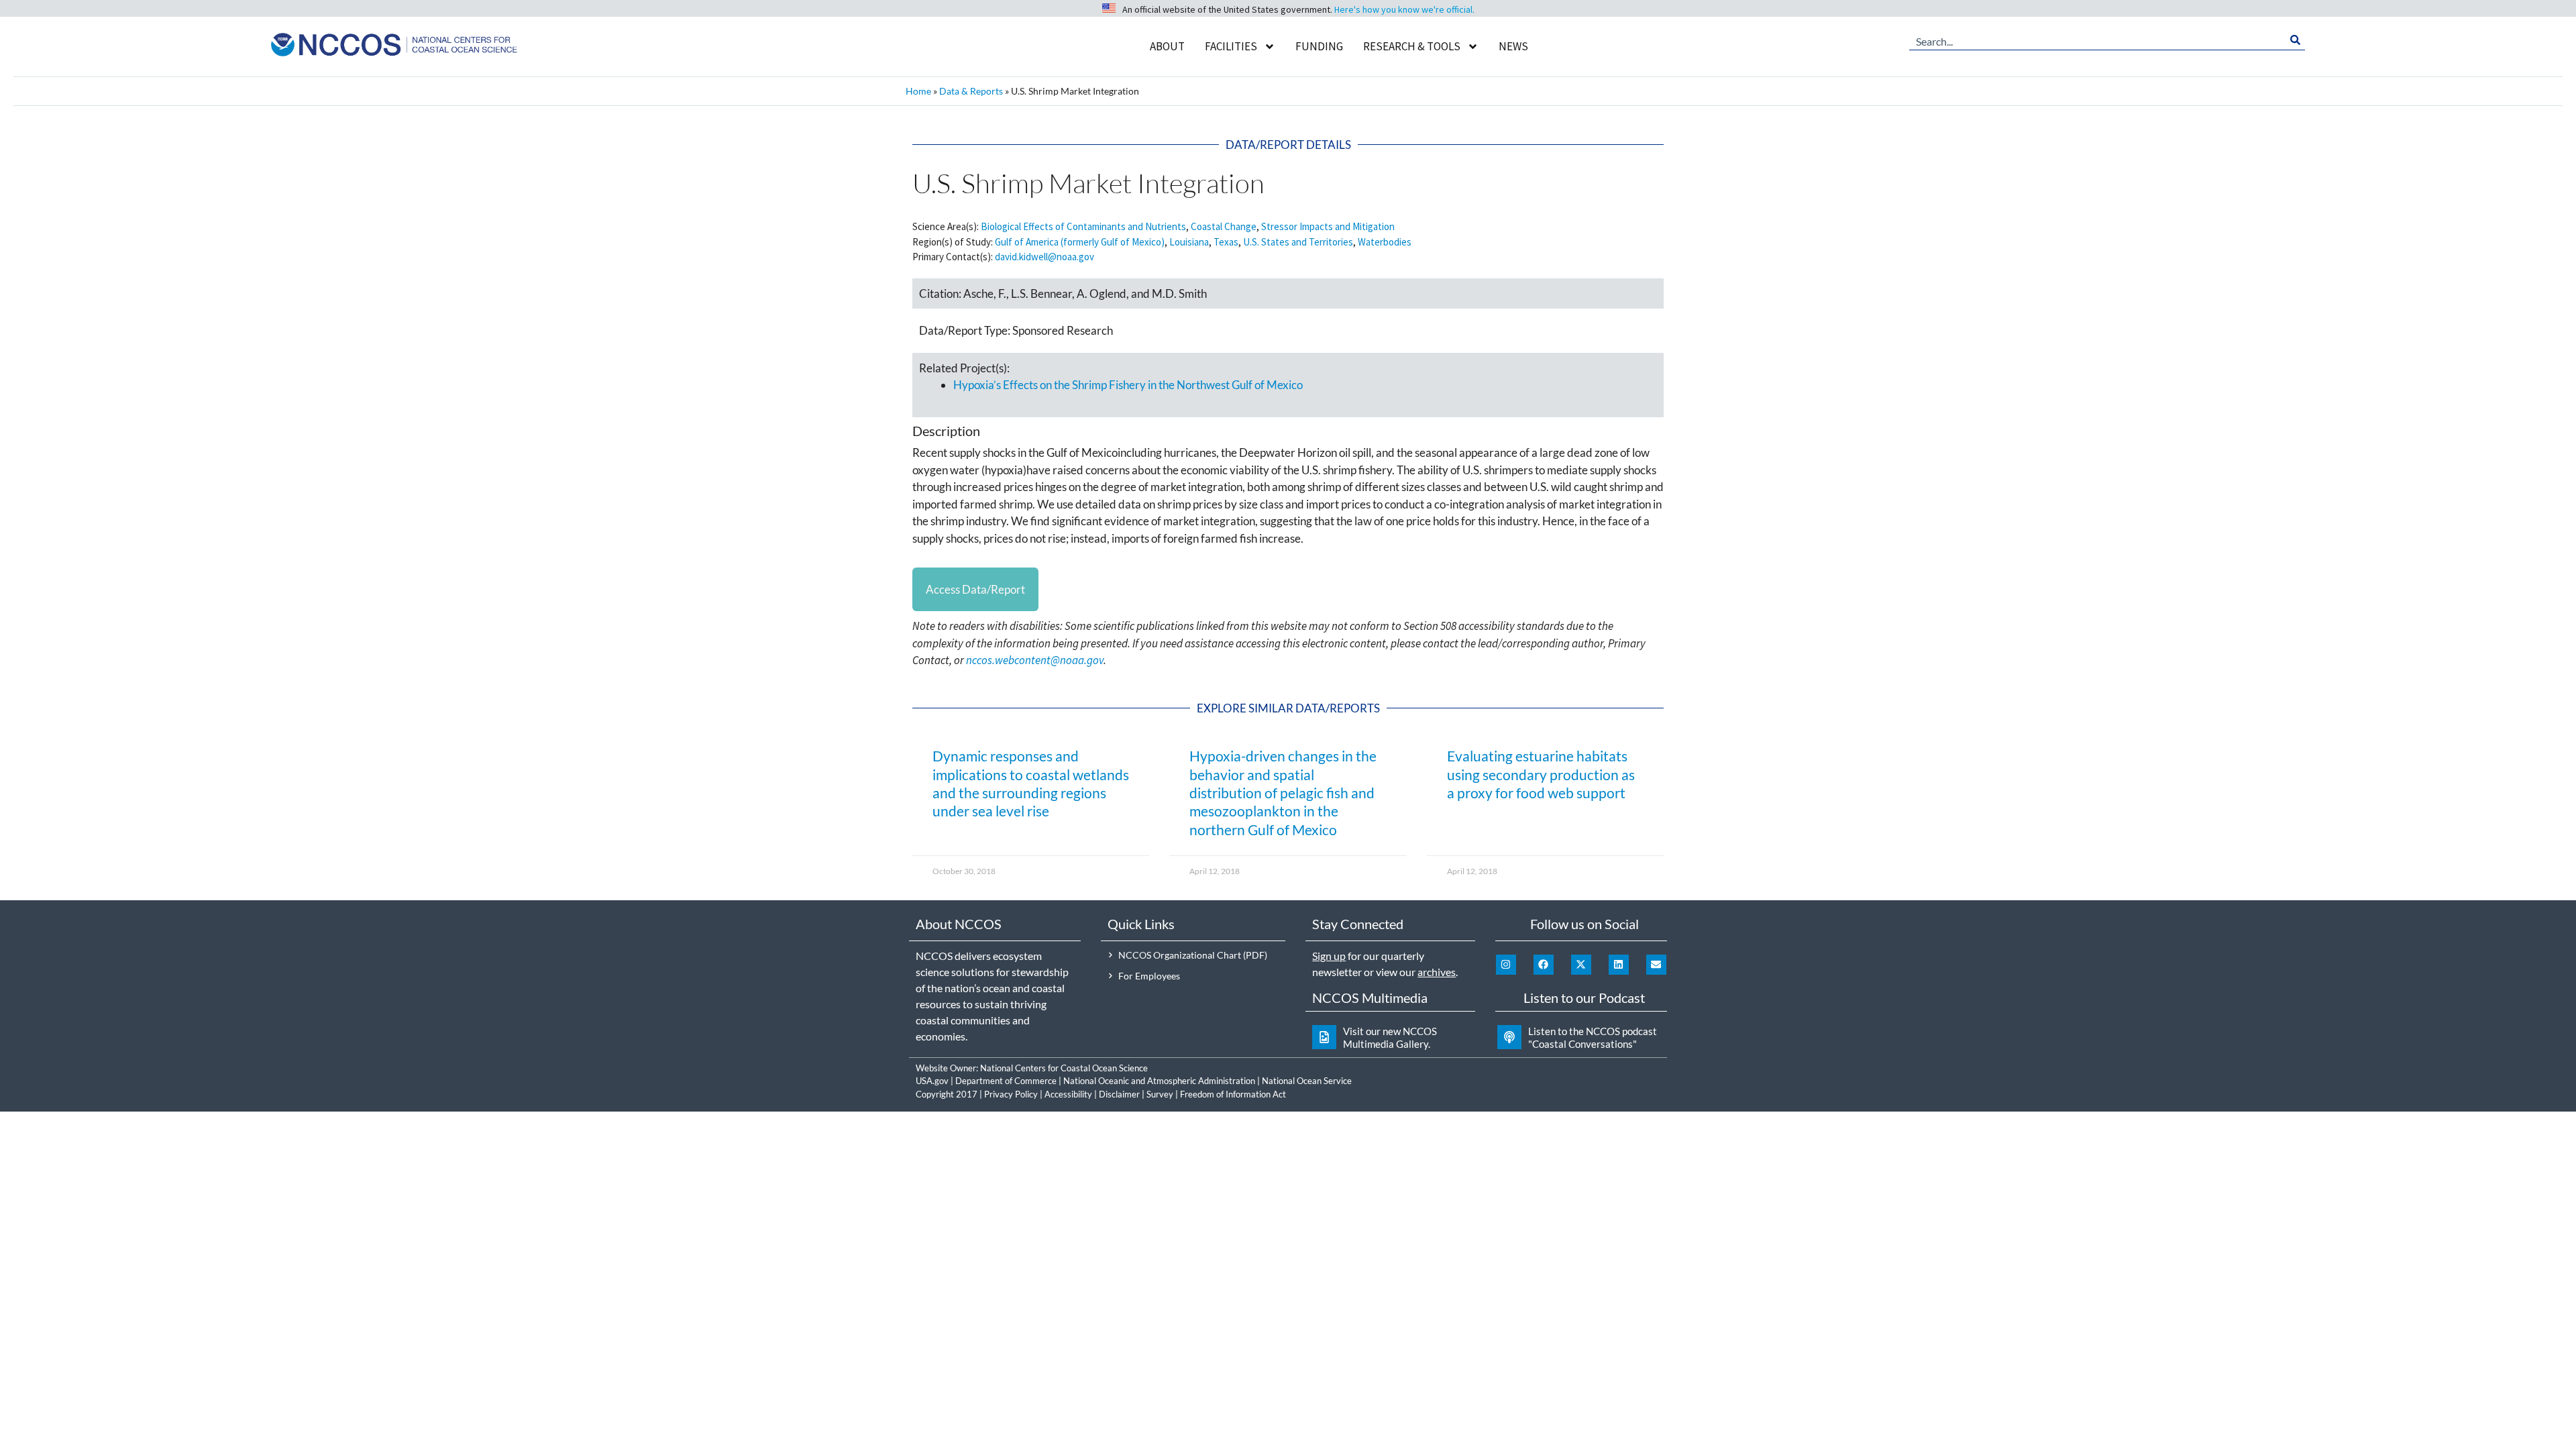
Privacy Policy (1011, 1094)
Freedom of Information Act (1233, 1094)
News (1513, 46)
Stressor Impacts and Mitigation (1328, 226)
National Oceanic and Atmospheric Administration (1159, 1081)
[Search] (2295, 40)
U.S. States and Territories (1298, 242)
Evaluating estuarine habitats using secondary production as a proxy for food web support (1541, 774)
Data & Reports (971, 91)
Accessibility (1068, 1094)
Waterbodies (1385, 242)
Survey (1160, 1094)
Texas (1226, 242)
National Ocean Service (1307, 1081)
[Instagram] (1506, 965)
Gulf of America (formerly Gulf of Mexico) (1080, 242)
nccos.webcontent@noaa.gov (1035, 660)
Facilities (1231, 46)
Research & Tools (1412, 46)
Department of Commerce (1006, 1081)
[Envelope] (1656, 965)
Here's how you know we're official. (1404, 9)
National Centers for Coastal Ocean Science (1064, 1068)
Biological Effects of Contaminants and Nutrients (1083, 226)
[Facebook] (1544, 965)
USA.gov (932, 1081)
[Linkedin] (1619, 965)
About (1167, 46)
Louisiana (1189, 242)
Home (918, 91)
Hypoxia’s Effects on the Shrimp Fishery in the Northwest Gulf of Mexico (1128, 385)
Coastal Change (1224, 226)
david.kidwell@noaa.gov (1044, 257)
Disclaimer (1119, 1094)
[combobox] (2097, 40)
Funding (1319, 46)
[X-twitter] (1581, 965)
